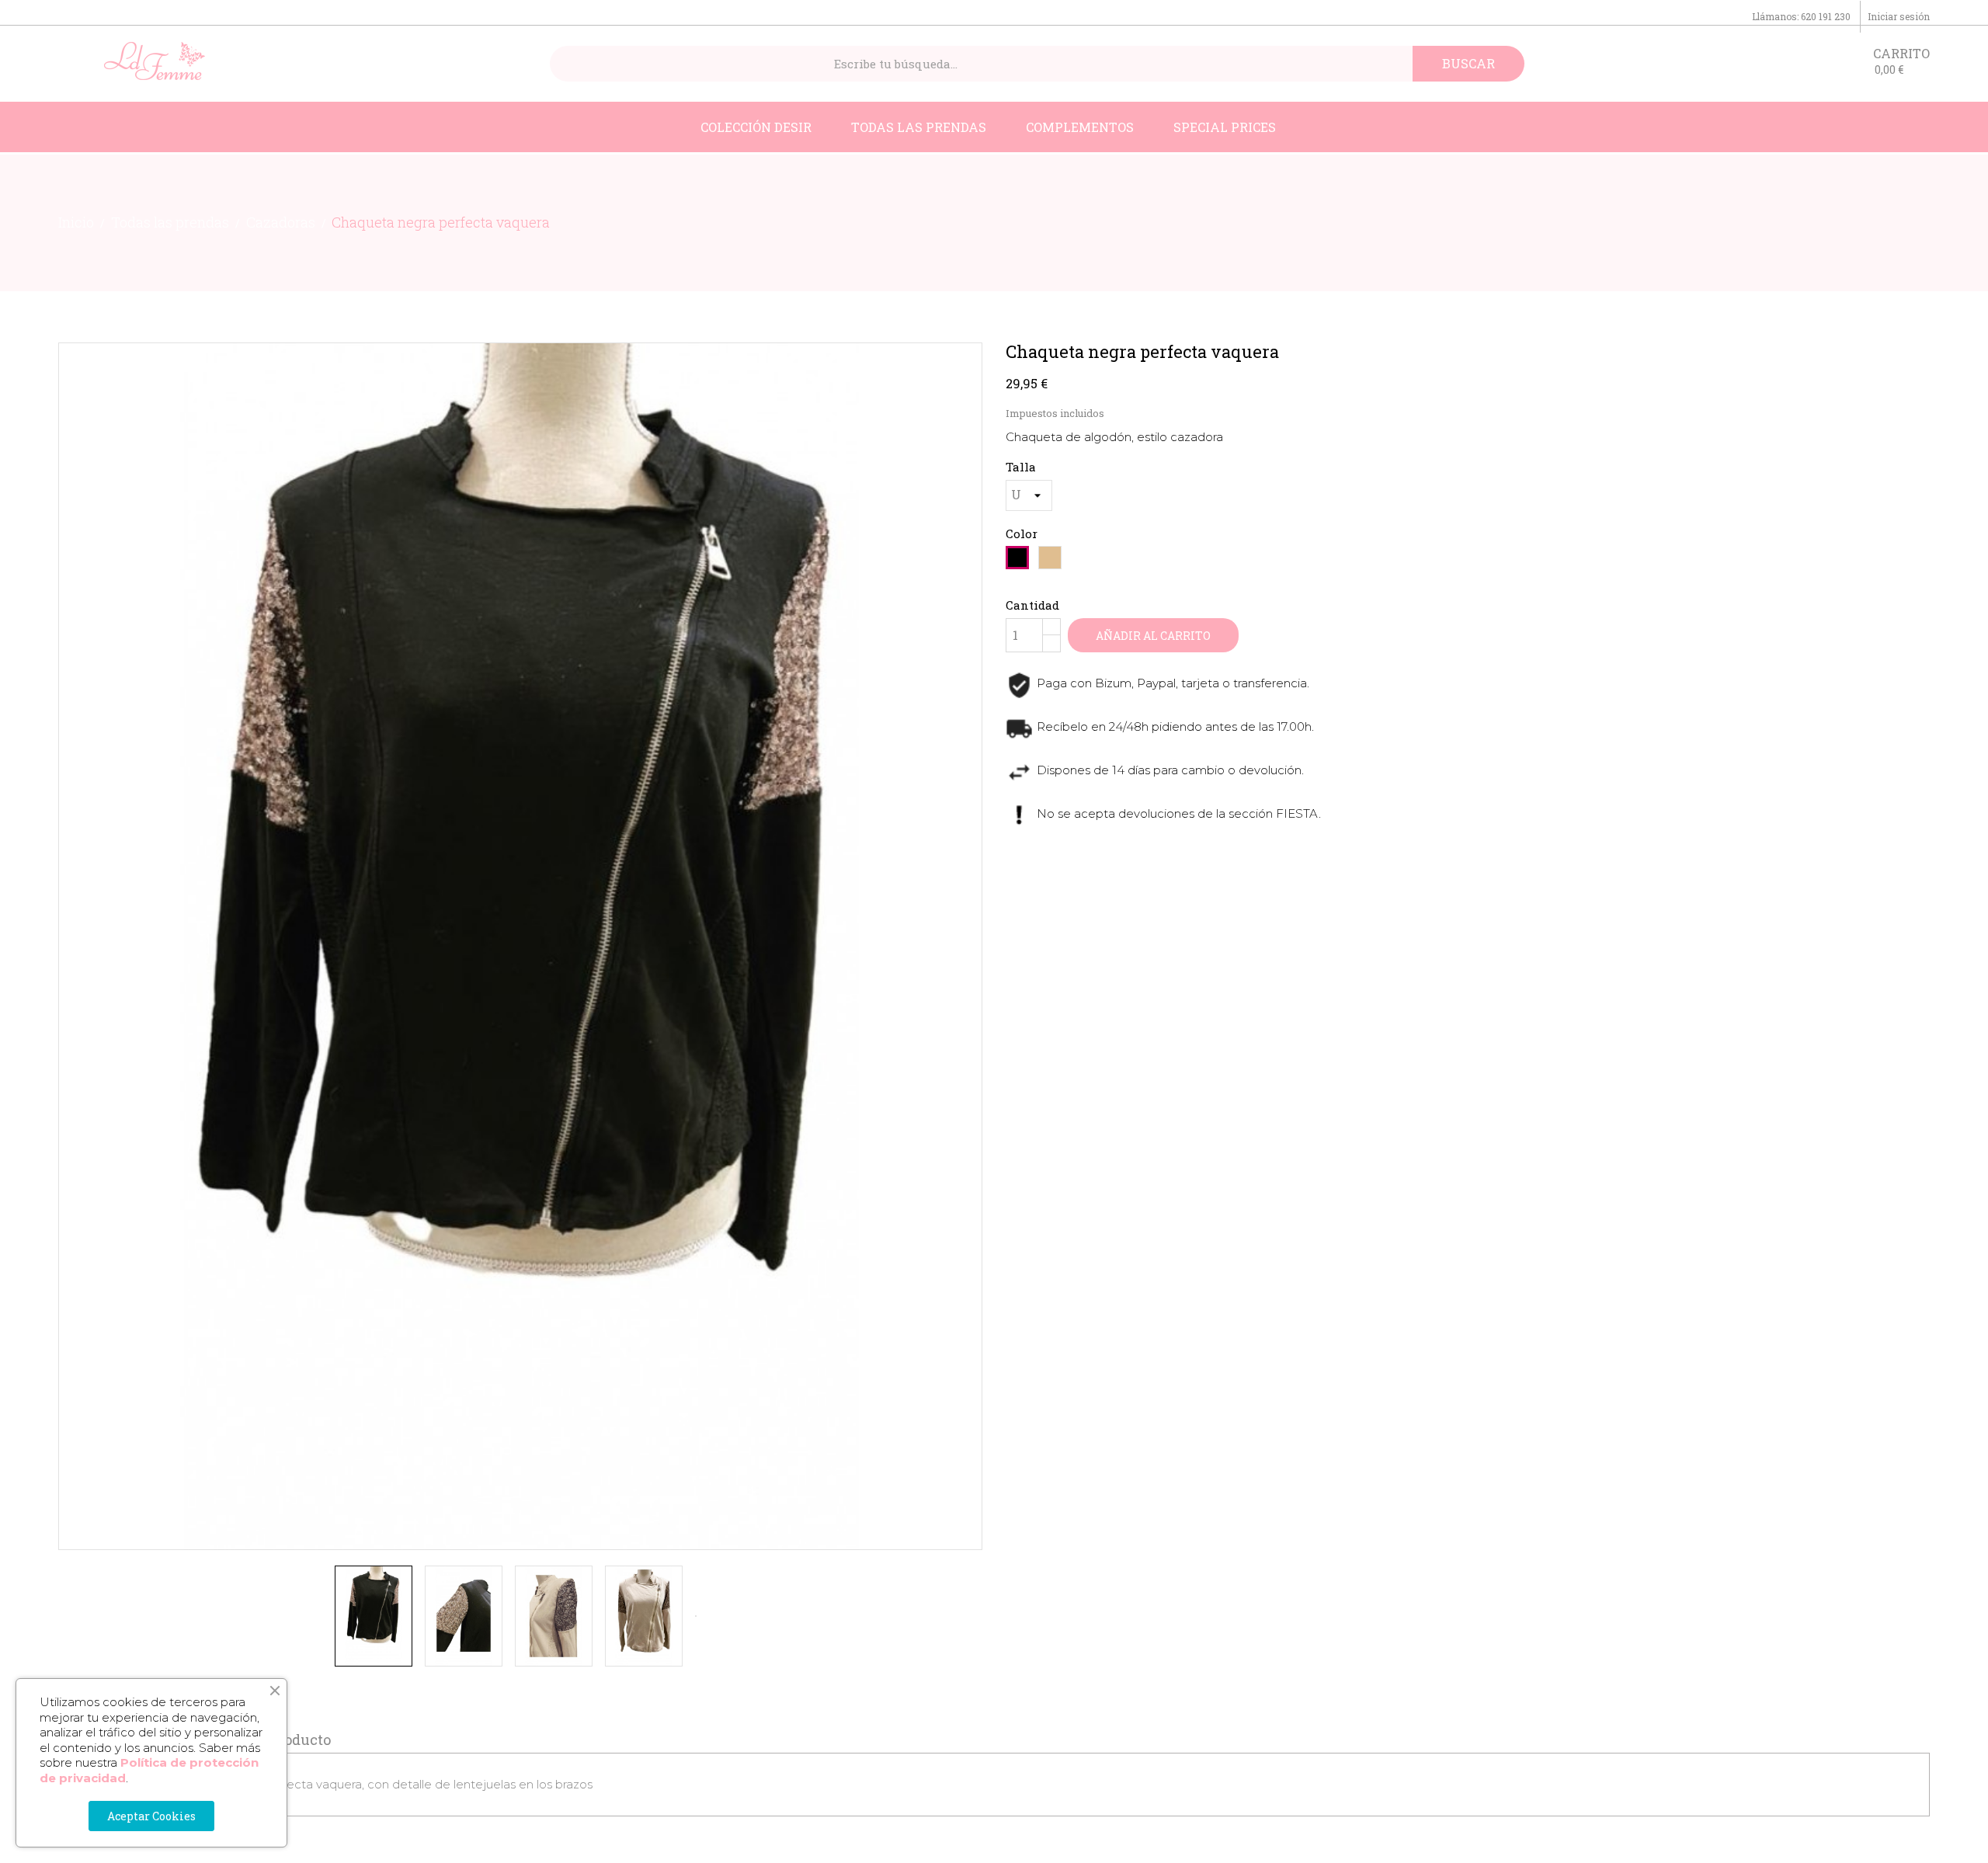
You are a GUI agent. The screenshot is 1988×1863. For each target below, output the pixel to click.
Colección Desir (756, 127)
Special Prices (1225, 127)
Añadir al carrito (1153, 636)
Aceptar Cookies (151, 1816)
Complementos (1080, 127)
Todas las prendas (919, 127)
